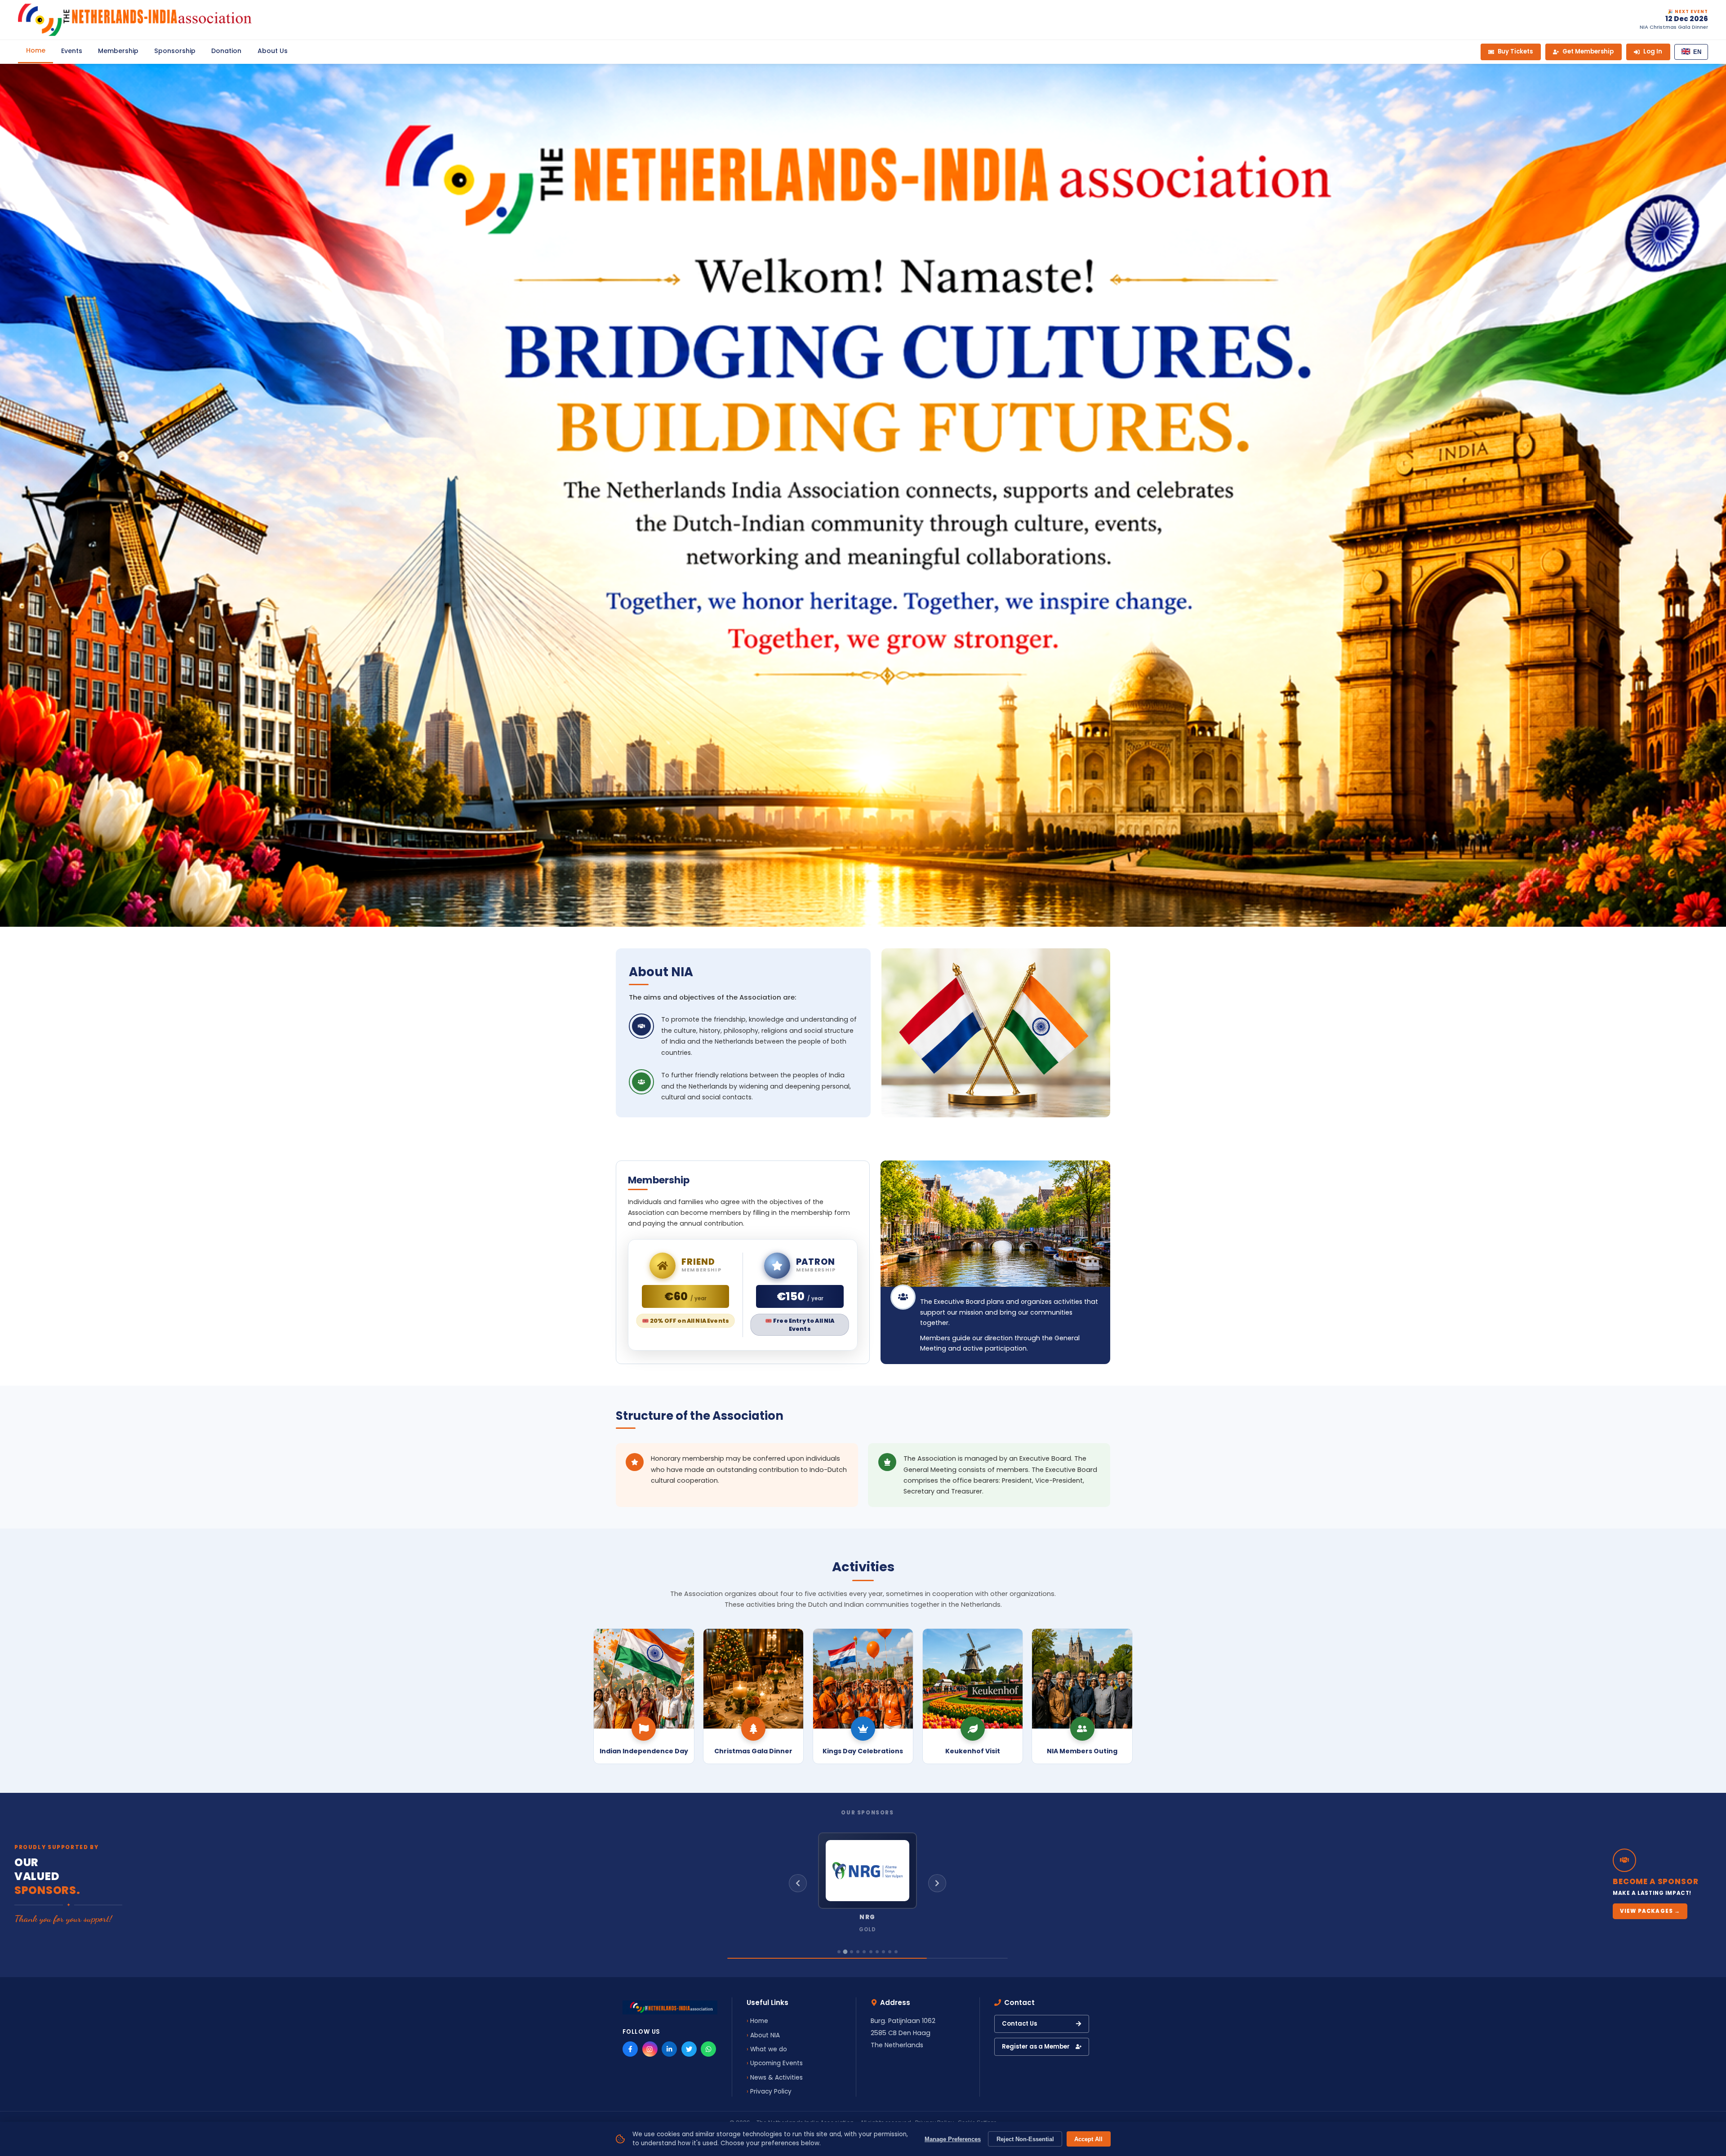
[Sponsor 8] (883, 1952)
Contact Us (1019, 2024)
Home (36, 50)
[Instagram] (650, 2049)
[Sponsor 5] (864, 1952)
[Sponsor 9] (890, 1952)
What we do (769, 2049)
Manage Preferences (953, 2139)
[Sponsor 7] (877, 1952)
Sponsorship (175, 51)
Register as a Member (1036, 2047)
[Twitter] (689, 2049)
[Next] (937, 1883)
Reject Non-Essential (1025, 2139)
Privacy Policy (771, 2092)
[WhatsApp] (708, 2049)
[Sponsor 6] (871, 1952)
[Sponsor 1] (839, 1952)
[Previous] (798, 1883)
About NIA (765, 2035)
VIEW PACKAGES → (1650, 1911)
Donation (226, 51)
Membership (118, 51)
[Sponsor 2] (845, 1952)
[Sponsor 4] (858, 1952)
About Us (273, 51)
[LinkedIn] (669, 2049)
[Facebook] (630, 2049)
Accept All (1088, 2139)
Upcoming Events (776, 2063)
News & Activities (776, 2078)
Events (72, 51)
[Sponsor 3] (852, 1952)
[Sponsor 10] (896, 1952)
